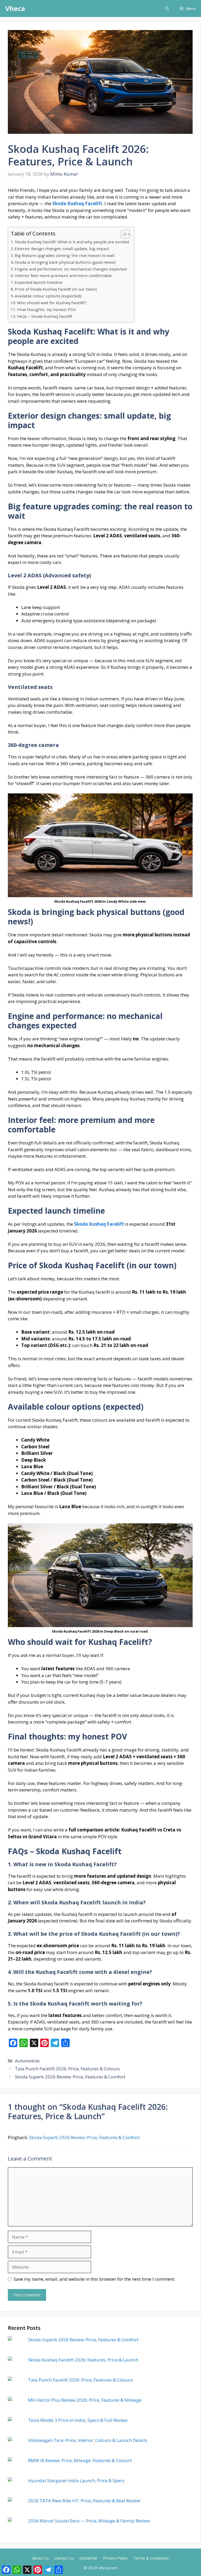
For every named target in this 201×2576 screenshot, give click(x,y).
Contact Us (64, 2558)
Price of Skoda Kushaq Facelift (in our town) (56, 289)
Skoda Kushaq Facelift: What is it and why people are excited (72, 242)
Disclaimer (89, 2558)
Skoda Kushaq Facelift (77, 203)
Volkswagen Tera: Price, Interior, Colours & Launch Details (88, 2440)
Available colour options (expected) (48, 296)
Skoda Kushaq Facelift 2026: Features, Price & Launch (83, 2360)
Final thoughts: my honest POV (46, 309)
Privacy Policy (115, 2558)
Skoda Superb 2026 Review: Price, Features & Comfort (70, 2077)
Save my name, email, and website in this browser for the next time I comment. (94, 2279)
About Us (41, 2558)
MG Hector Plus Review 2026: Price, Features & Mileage (85, 2400)
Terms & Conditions (151, 2558)
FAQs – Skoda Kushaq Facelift (45, 316)
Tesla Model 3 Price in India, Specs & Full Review (78, 2420)
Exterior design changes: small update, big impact (62, 249)
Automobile (27, 2061)
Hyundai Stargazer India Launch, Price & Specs (76, 2480)
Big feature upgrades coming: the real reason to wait (65, 255)
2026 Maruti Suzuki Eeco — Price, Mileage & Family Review (89, 2521)
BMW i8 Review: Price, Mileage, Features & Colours (80, 2460)
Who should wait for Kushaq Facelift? (52, 303)
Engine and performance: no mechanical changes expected (71, 269)
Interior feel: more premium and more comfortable (63, 275)
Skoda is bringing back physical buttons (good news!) (65, 262)
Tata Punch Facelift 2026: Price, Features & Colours (67, 2069)
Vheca (15, 8)
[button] (167, 8)
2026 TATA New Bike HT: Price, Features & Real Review (84, 2501)
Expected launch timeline (39, 282)
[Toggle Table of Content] (123, 234)
